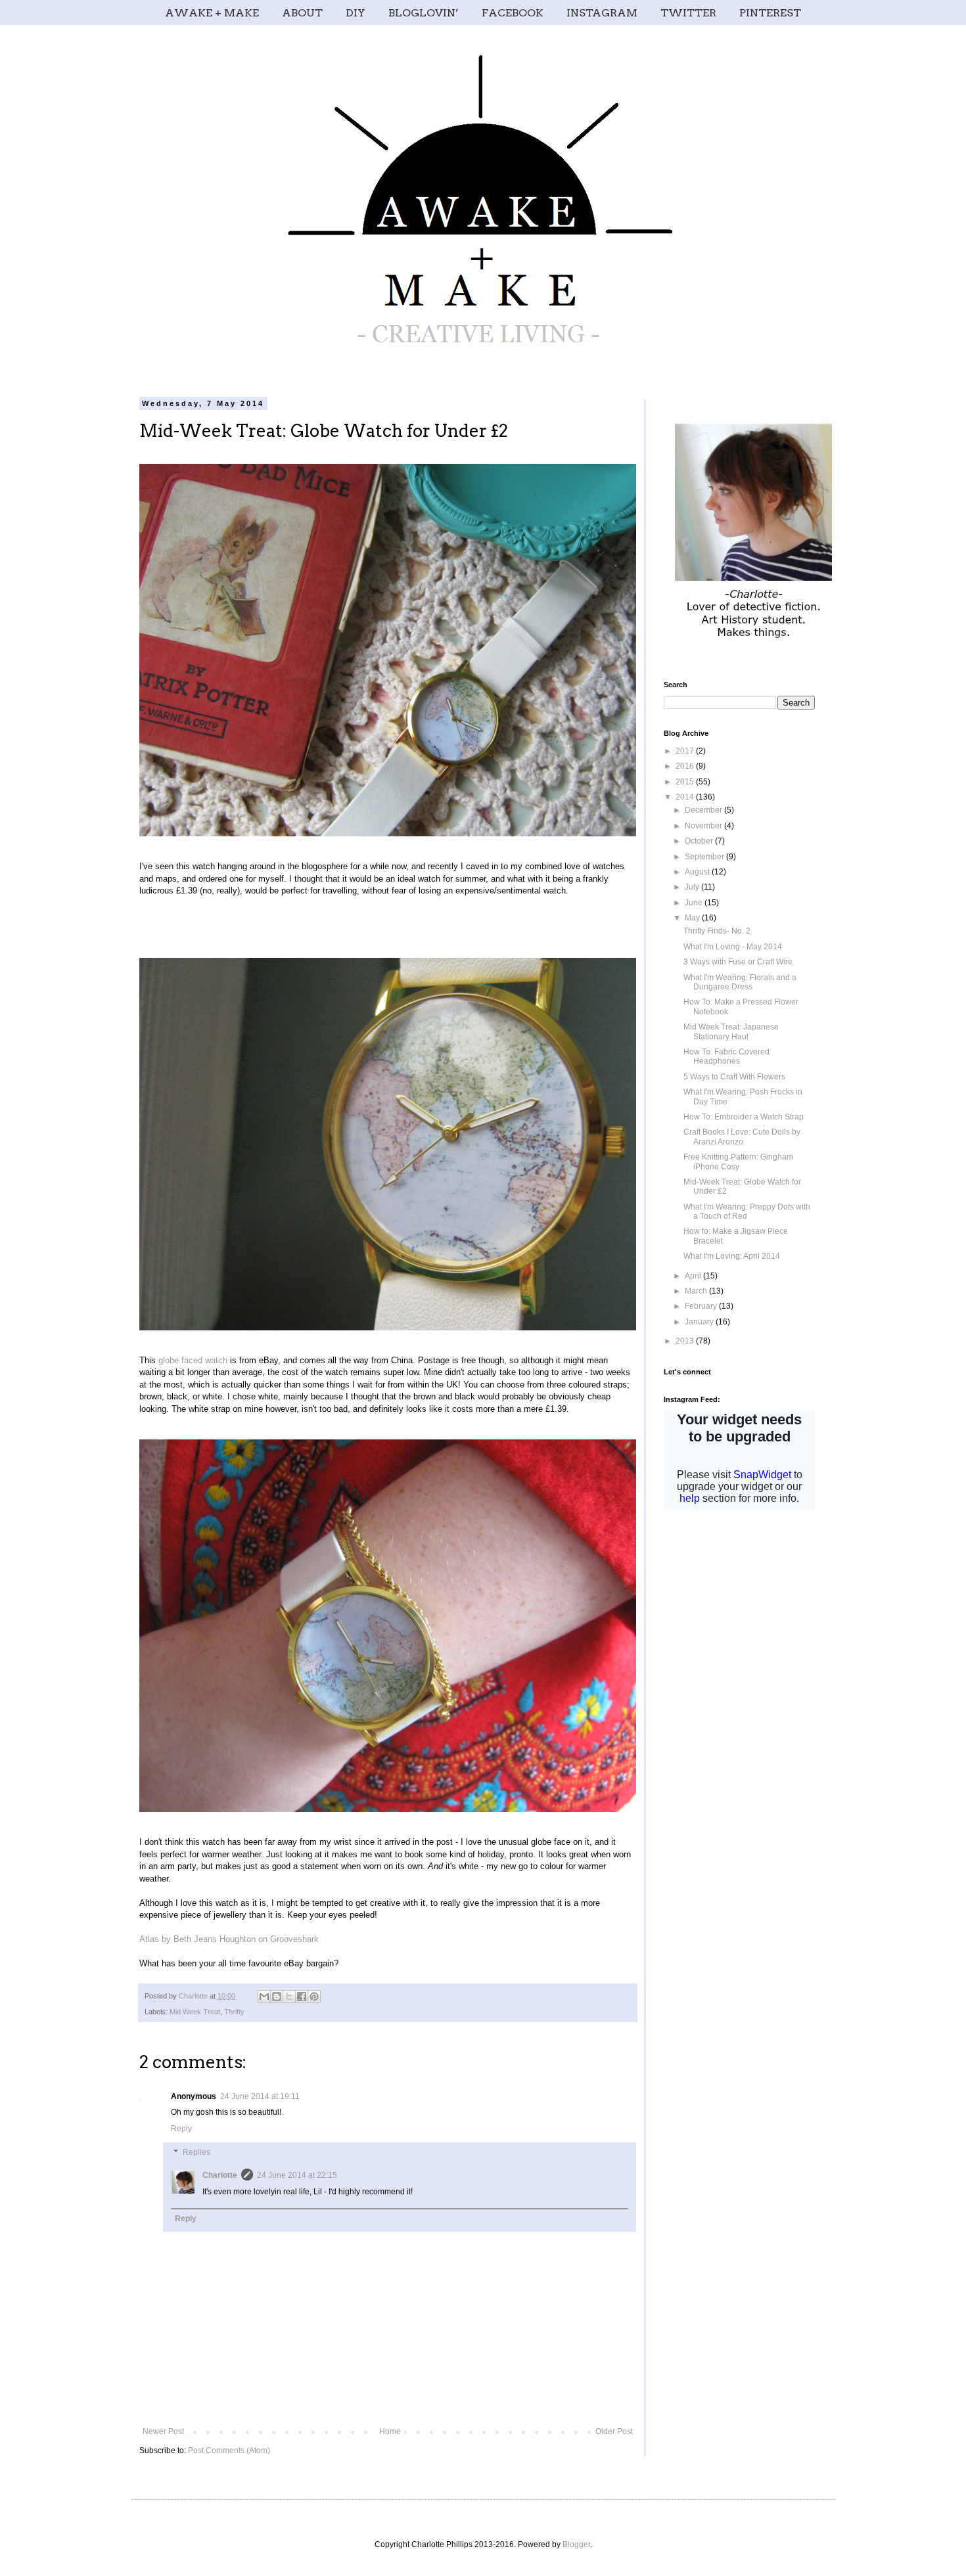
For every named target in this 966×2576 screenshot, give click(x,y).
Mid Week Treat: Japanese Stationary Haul (731, 1031)
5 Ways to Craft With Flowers (734, 1077)
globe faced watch (193, 1360)
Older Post (614, 2431)
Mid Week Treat (195, 2012)
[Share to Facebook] (302, 1997)
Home (390, 2431)
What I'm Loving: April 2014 (732, 1256)
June (695, 903)
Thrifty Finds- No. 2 (717, 931)
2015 (686, 782)
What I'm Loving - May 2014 (733, 947)
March (697, 1291)
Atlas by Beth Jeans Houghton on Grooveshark (229, 1939)
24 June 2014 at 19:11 (260, 2096)
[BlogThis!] (277, 1997)
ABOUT (302, 13)
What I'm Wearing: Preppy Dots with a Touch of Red (747, 1211)
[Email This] (264, 1997)
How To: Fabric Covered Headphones (726, 1056)
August (698, 872)
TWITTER (688, 13)
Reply (181, 2129)
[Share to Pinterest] (314, 1997)
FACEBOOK (513, 13)
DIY (356, 13)
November (704, 826)
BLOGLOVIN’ (424, 13)
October (700, 841)
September (705, 857)
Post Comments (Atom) (229, 2451)
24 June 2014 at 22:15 (297, 2175)
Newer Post (163, 2431)
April (694, 1276)
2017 (686, 751)
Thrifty (234, 2012)
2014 (686, 797)
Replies (196, 2152)
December (704, 810)
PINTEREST (770, 13)
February (702, 1306)
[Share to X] (289, 1997)
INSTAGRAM (602, 13)
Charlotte (220, 2175)
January (700, 1322)
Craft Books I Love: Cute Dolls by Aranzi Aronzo (742, 1137)
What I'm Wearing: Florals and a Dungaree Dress (740, 982)
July (693, 887)
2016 (686, 766)
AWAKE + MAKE (212, 13)
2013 (686, 1341)
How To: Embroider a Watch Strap (744, 1117)
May (693, 918)
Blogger (576, 2544)
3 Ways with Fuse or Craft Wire (738, 962)
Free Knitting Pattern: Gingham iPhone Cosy (738, 1162)
